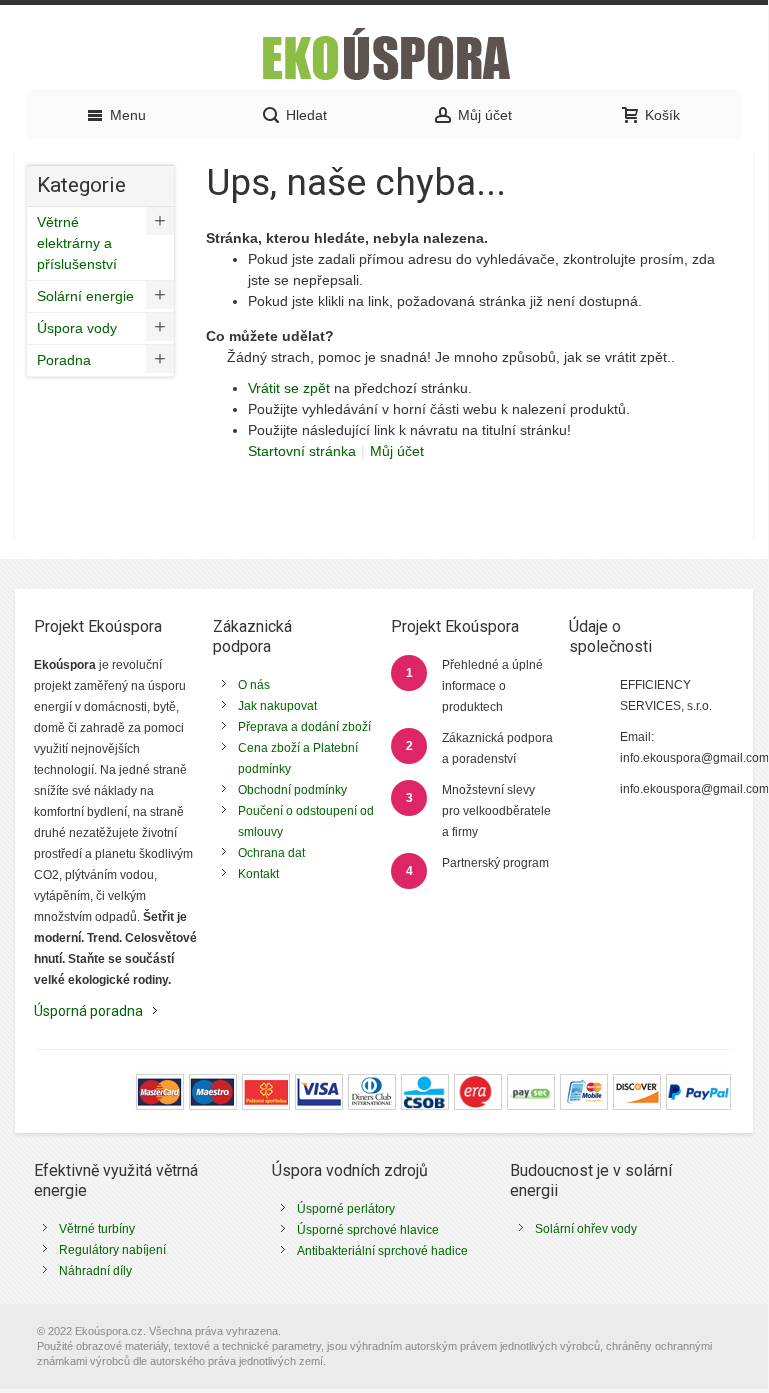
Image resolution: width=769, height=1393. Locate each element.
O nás (254, 685)
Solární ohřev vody (586, 1229)
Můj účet (397, 451)
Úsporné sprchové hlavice (368, 1230)
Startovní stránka (302, 451)
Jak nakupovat (277, 706)
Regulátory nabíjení (112, 1250)
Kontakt (258, 874)
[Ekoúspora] (384, 52)
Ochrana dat (271, 853)
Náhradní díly (95, 1271)
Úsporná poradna (88, 1011)
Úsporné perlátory (346, 1209)
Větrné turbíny (97, 1229)
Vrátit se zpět (289, 388)
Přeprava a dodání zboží (304, 727)
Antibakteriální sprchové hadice (382, 1251)
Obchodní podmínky (292, 790)
